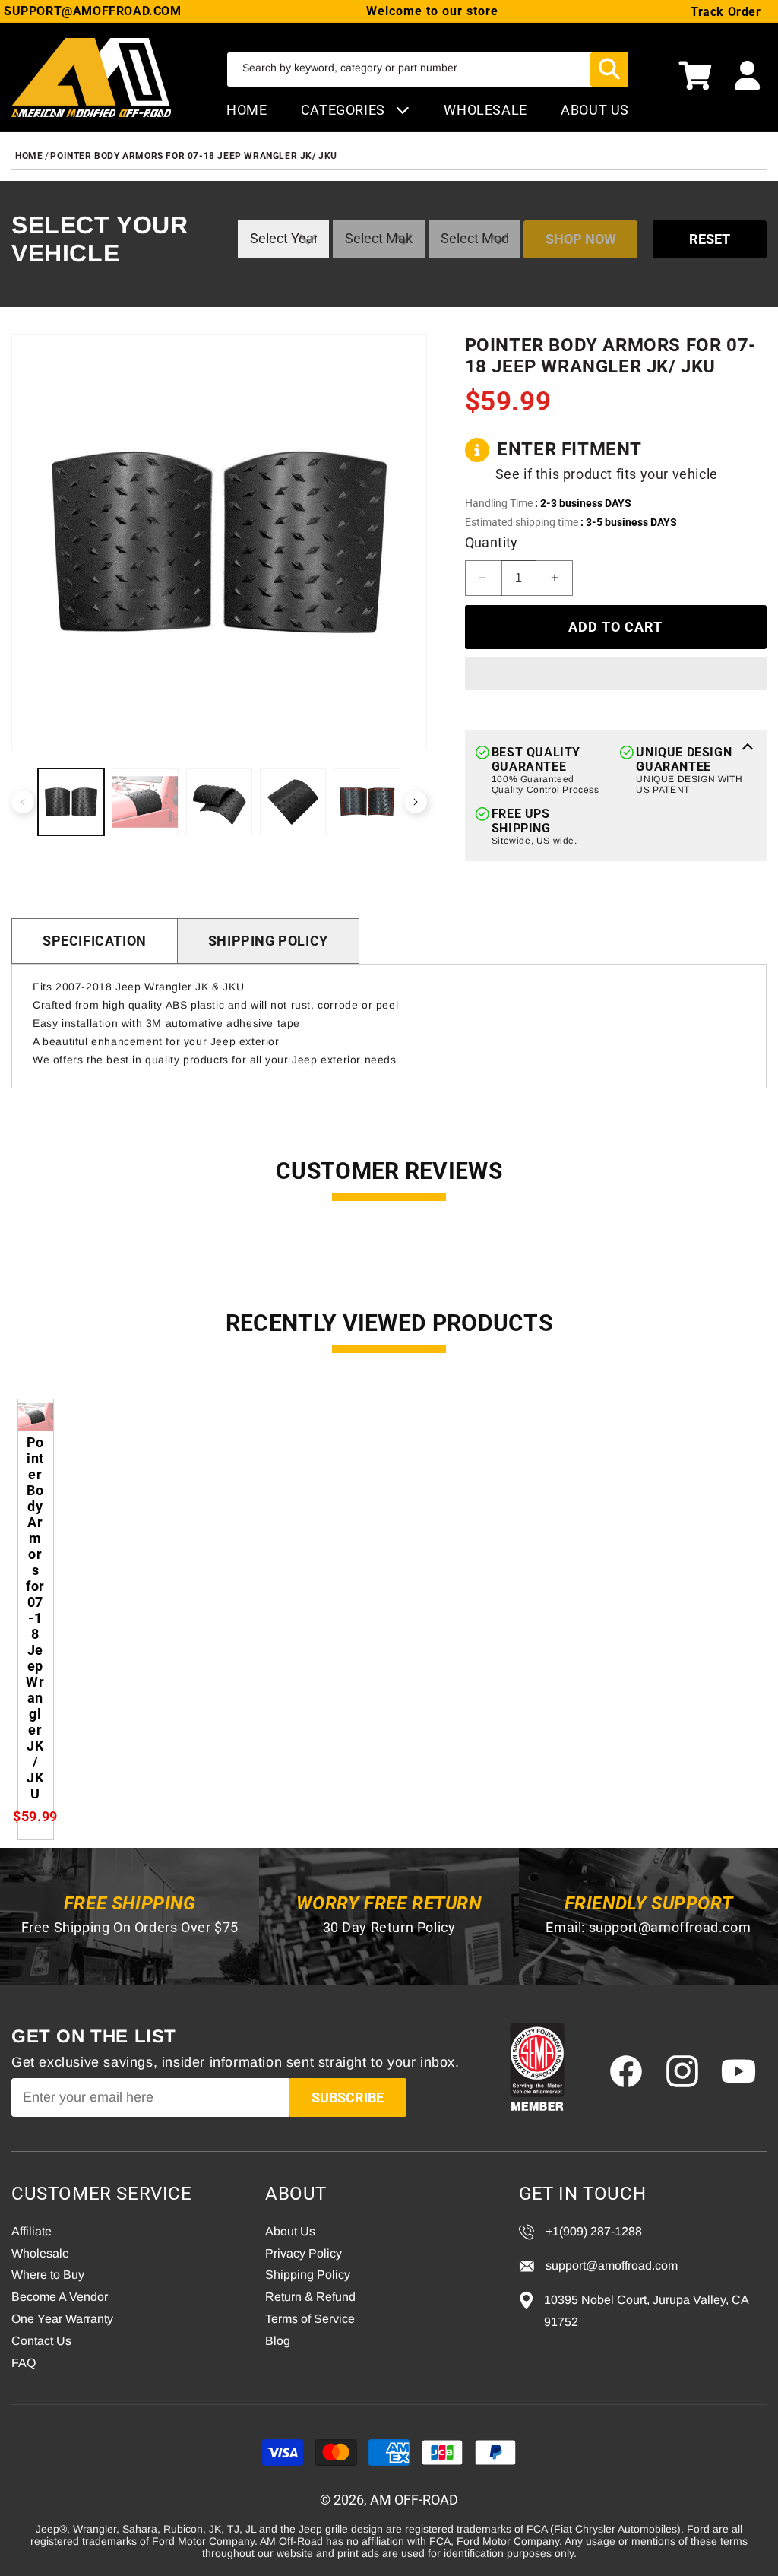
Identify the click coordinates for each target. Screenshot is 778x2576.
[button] (695, 78)
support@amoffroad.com (670, 1927)
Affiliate (32, 2231)
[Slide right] (416, 802)
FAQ (24, 2363)
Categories (345, 110)
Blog (278, 2341)
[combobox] (428, 70)
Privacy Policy (304, 2253)
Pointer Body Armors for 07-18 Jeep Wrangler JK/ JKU (194, 156)
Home (247, 110)
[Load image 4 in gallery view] (293, 802)
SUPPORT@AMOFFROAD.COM (93, 11)
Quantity (492, 542)
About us (595, 110)
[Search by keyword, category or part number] (609, 70)
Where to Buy (48, 2275)
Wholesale (40, 2253)
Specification (95, 941)
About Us (290, 2231)
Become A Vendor (60, 2297)
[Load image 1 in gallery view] (71, 802)
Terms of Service (310, 2319)
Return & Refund (310, 2297)
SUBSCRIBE (348, 2098)
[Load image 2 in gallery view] (145, 802)
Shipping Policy (268, 941)
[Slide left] (23, 802)
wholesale (485, 110)
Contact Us (41, 2341)
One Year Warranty (62, 2319)
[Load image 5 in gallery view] (367, 802)
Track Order (726, 12)
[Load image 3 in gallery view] (219, 802)
